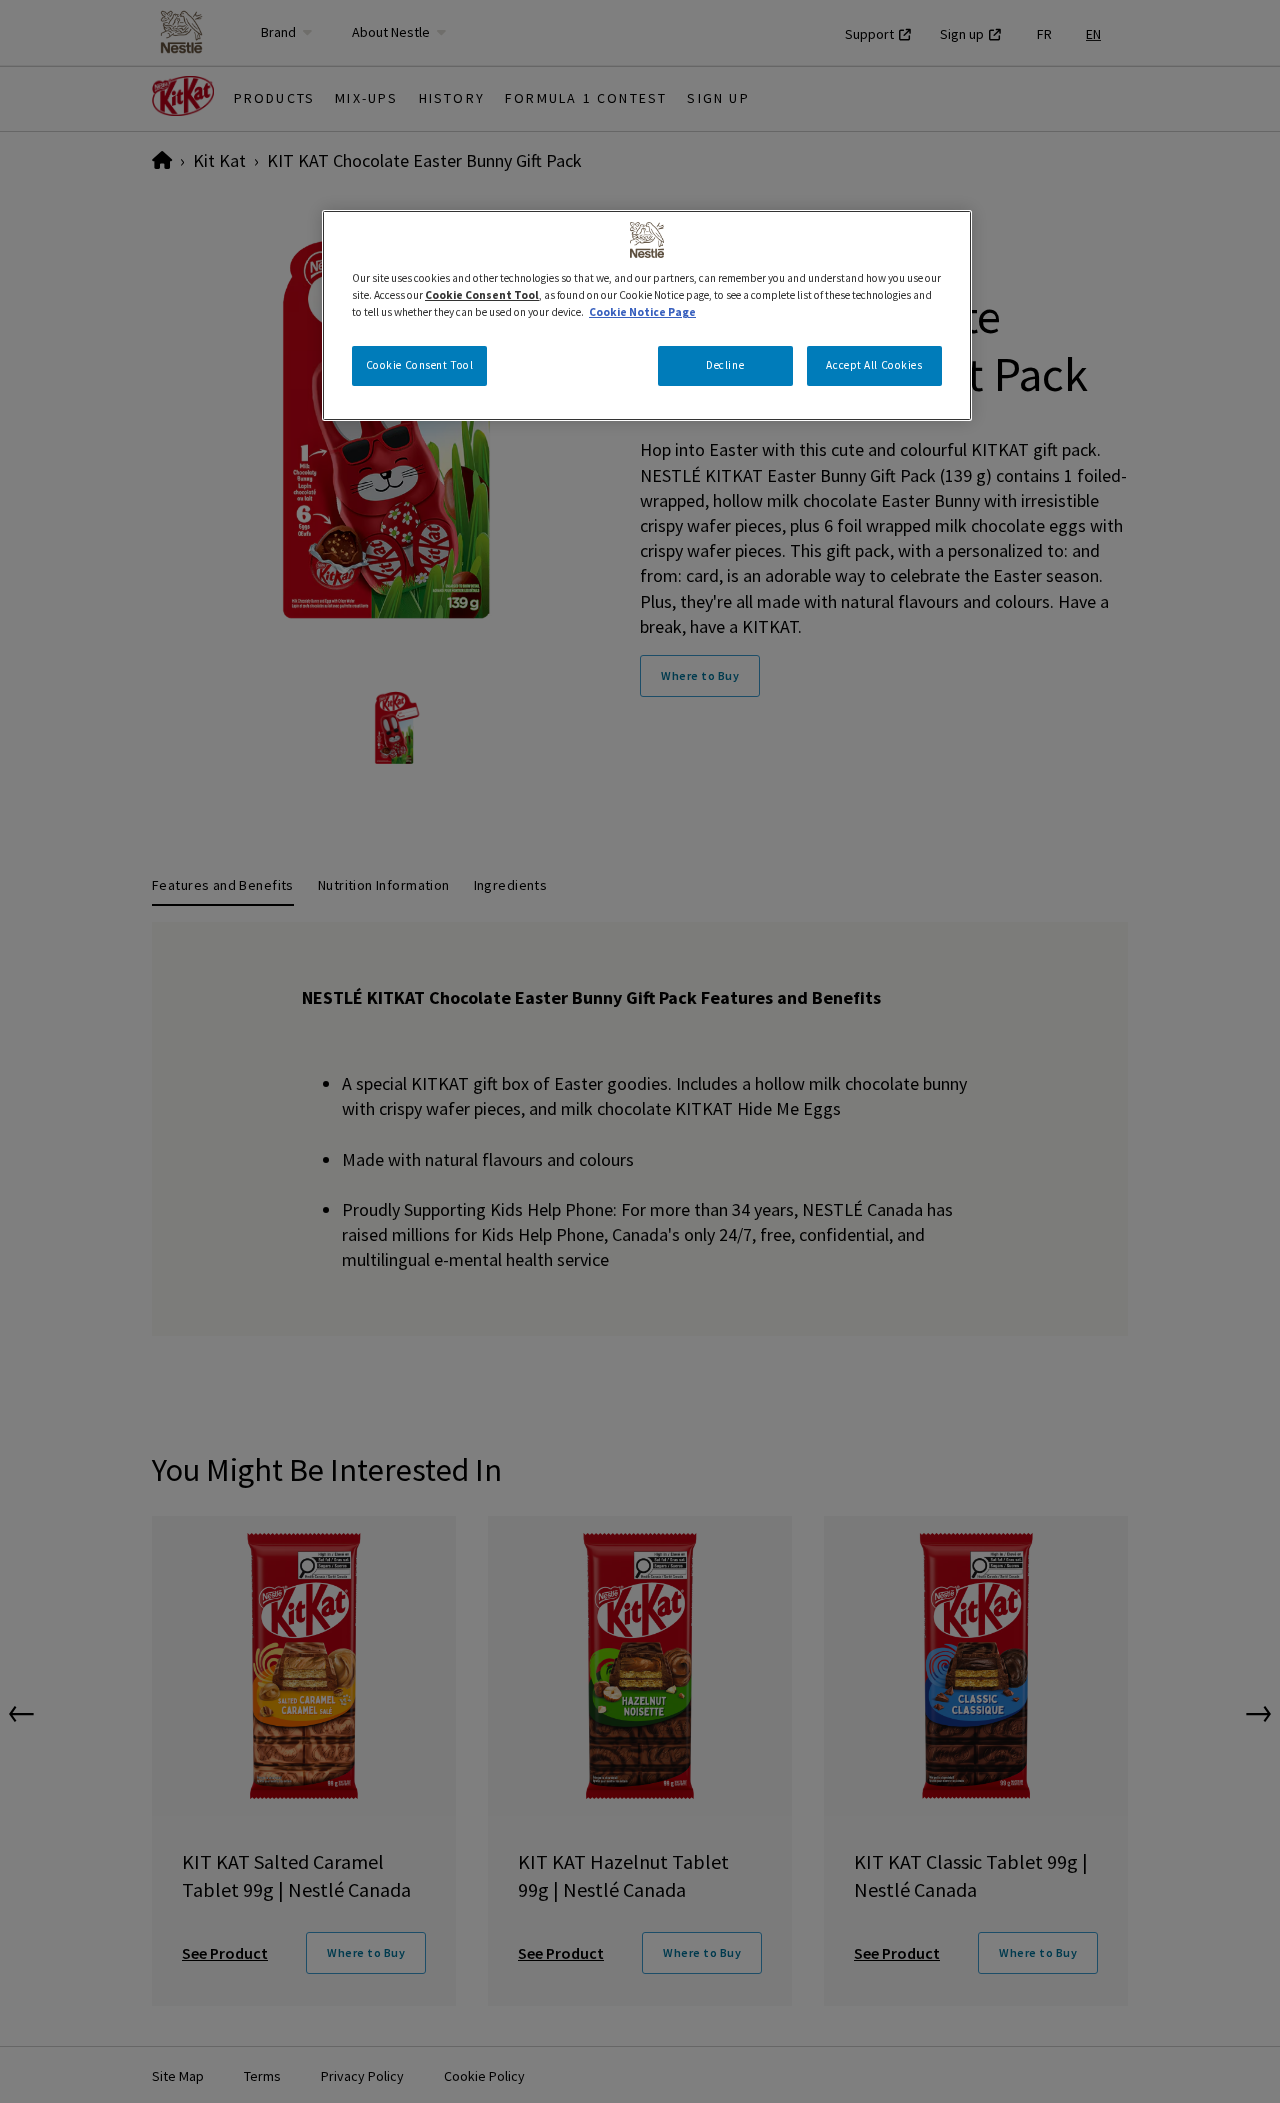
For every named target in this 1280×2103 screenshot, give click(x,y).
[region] (647, 315)
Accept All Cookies (874, 365)
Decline (725, 365)
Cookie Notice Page (642, 312)
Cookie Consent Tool (420, 365)
